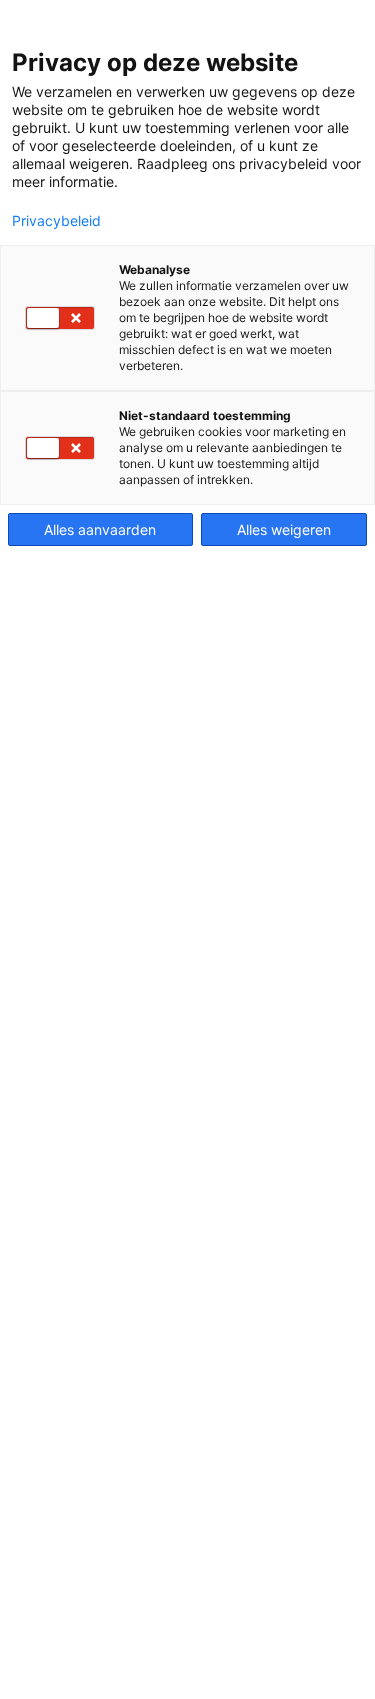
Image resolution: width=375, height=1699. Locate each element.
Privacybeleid (56, 221)
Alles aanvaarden (100, 529)
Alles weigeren (284, 529)
